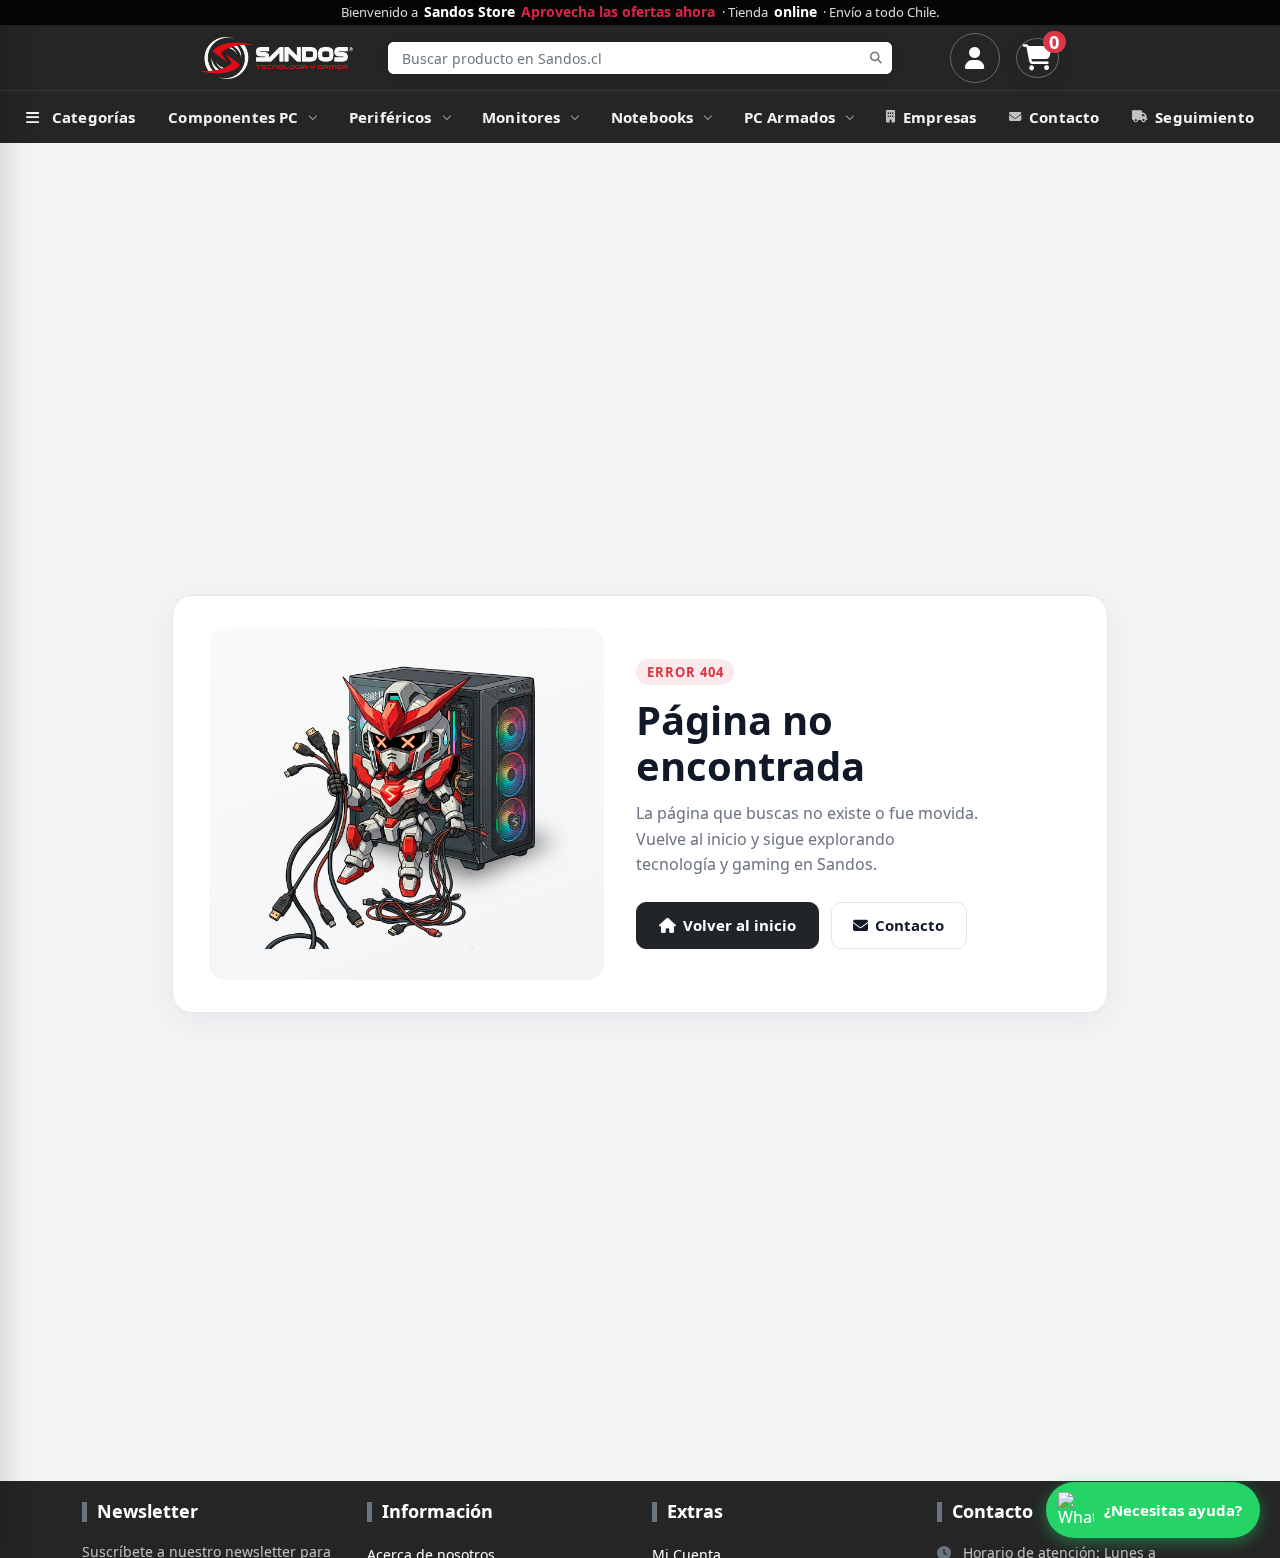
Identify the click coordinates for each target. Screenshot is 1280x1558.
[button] (1153, 1510)
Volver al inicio (739, 925)
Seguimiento (1204, 117)
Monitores (521, 117)
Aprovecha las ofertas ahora (618, 12)
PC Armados (790, 117)
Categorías (94, 117)
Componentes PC (233, 117)
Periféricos (390, 117)
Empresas (939, 117)
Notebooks (652, 117)
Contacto (1064, 117)
